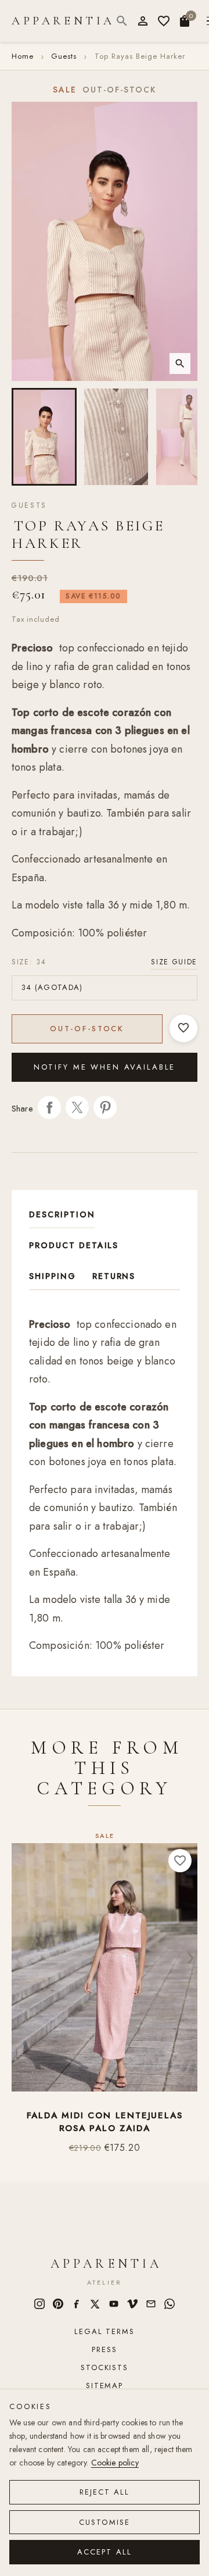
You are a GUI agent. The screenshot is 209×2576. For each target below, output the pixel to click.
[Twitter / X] (95, 2304)
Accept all (105, 2552)
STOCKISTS (104, 2367)
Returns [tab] (114, 1276)
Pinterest (105, 1107)
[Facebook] (77, 2304)
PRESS (104, 2349)
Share (49, 1107)
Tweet (77, 1107)
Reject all (105, 2492)
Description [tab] (62, 1214)
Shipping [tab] (53, 1276)
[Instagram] (39, 2304)
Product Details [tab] (74, 1245)
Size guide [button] (174, 962)
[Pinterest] (58, 2304)
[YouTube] (114, 2304)
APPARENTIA (63, 21)
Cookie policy (115, 2463)
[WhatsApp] (170, 2304)
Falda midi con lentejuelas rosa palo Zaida (105, 2122)
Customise (105, 2522)
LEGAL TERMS (104, 2331)
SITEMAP (105, 2386)
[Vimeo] (132, 2304)
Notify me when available (105, 1067)
